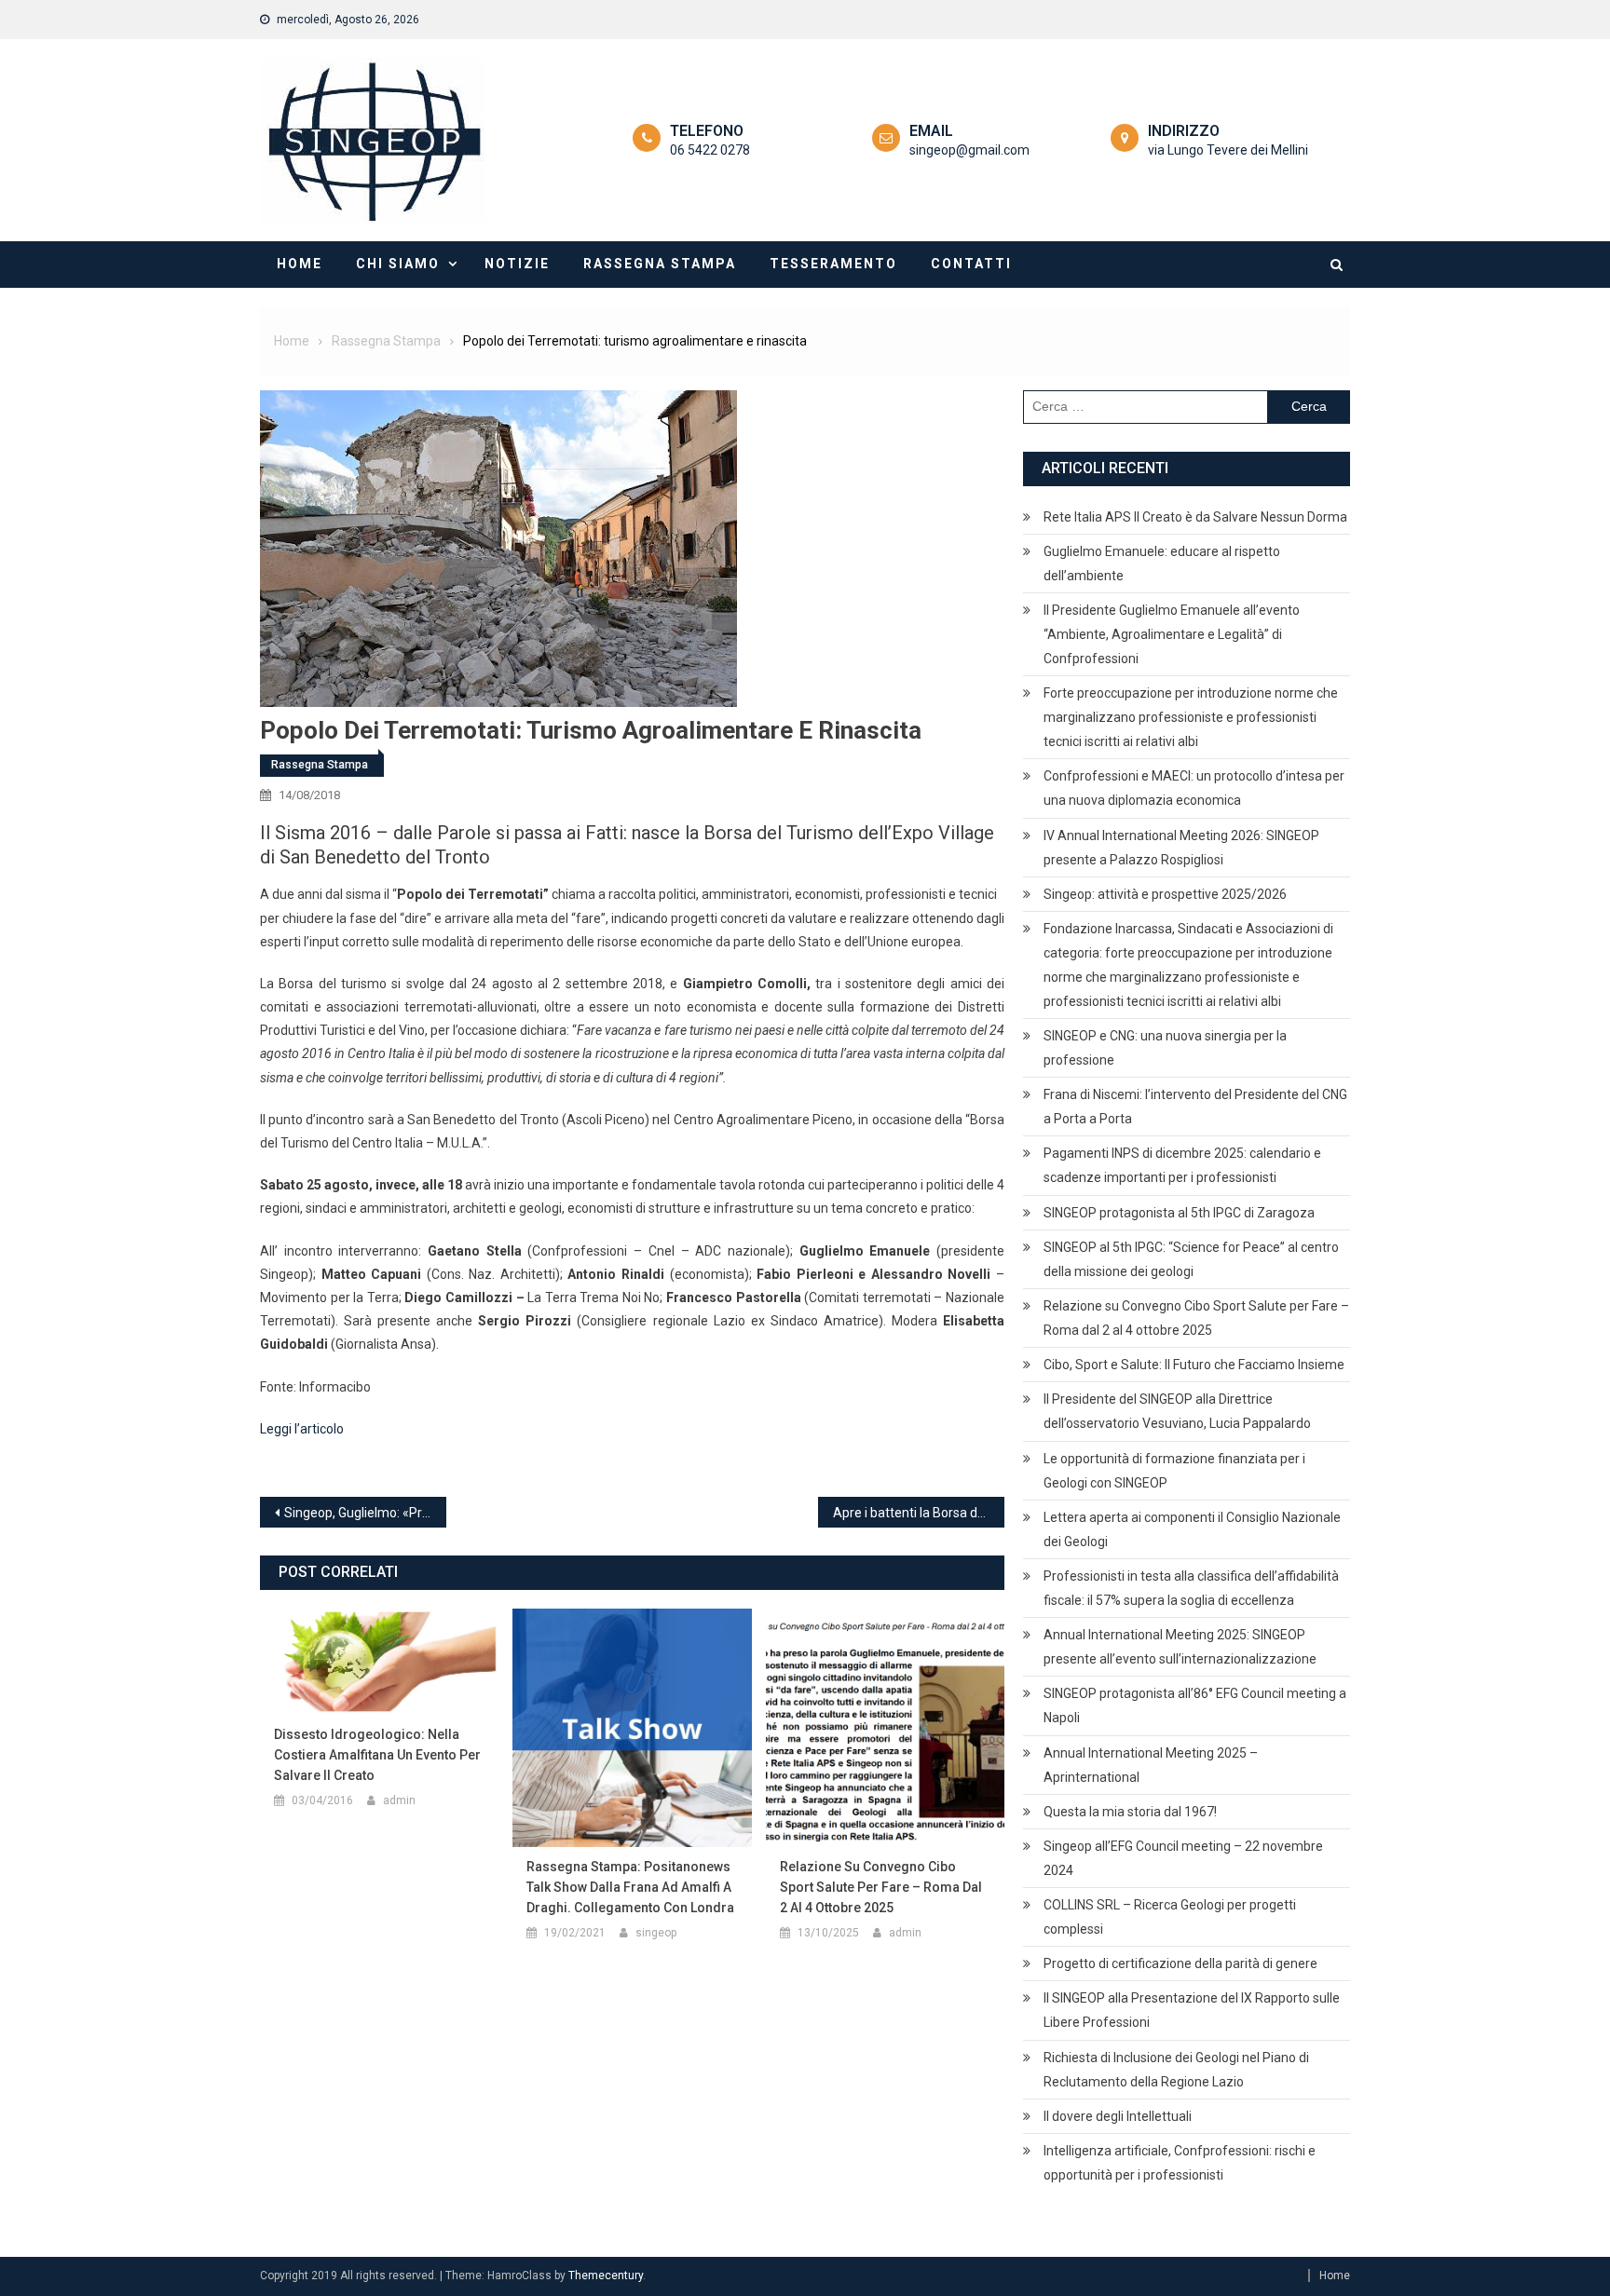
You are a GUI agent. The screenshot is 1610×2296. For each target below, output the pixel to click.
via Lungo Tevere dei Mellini (1228, 150)
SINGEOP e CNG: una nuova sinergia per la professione (1165, 1048)
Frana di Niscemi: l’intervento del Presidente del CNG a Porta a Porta (1195, 1107)
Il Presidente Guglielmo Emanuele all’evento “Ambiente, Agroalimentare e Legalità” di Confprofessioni (1172, 634)
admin (399, 1800)
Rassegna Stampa (660, 264)
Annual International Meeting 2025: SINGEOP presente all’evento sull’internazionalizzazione (1180, 1647)
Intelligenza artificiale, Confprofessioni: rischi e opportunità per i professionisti (1180, 2163)
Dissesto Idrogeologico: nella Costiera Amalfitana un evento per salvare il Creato (377, 1755)
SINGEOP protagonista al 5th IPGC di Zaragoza (1179, 1213)
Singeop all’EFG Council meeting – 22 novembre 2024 (1183, 1858)
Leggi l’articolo (302, 1429)
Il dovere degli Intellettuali (1118, 2116)
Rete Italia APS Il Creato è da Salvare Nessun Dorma (1195, 517)
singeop (656, 1933)
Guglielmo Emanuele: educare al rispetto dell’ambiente (1162, 564)
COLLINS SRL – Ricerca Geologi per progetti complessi (1170, 1917)
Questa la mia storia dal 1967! (1130, 1812)
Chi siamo (398, 264)
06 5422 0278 (710, 150)
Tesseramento (833, 264)
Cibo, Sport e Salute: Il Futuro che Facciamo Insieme (1194, 1365)
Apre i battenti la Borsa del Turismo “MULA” (919, 1513)
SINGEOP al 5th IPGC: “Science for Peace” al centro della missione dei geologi (1191, 1259)
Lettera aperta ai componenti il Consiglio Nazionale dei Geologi (1192, 1529)
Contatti (971, 264)
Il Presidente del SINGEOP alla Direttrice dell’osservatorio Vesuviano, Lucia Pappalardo (1177, 1411)
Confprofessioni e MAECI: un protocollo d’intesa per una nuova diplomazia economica (1194, 788)
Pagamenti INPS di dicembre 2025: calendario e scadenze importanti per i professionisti (1182, 1165)
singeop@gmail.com (969, 150)
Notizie (517, 264)
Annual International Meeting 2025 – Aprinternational (1151, 1765)
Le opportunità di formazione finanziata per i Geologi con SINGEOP (1174, 1471)
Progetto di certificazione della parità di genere (1180, 1963)
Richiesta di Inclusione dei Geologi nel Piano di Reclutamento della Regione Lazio (1176, 2070)
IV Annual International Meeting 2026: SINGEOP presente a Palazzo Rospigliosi (1181, 848)
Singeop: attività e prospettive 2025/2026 (1165, 894)
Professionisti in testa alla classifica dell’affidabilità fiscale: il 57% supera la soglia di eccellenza (1191, 1588)
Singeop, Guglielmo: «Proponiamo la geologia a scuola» (365, 1513)
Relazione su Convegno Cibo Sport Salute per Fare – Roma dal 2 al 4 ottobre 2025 (881, 1887)
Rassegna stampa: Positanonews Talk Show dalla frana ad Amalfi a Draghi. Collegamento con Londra (630, 1887)
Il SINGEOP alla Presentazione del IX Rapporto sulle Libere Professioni (1192, 2010)
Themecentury (606, 2276)
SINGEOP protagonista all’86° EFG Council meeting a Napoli (1195, 1705)
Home (300, 264)
